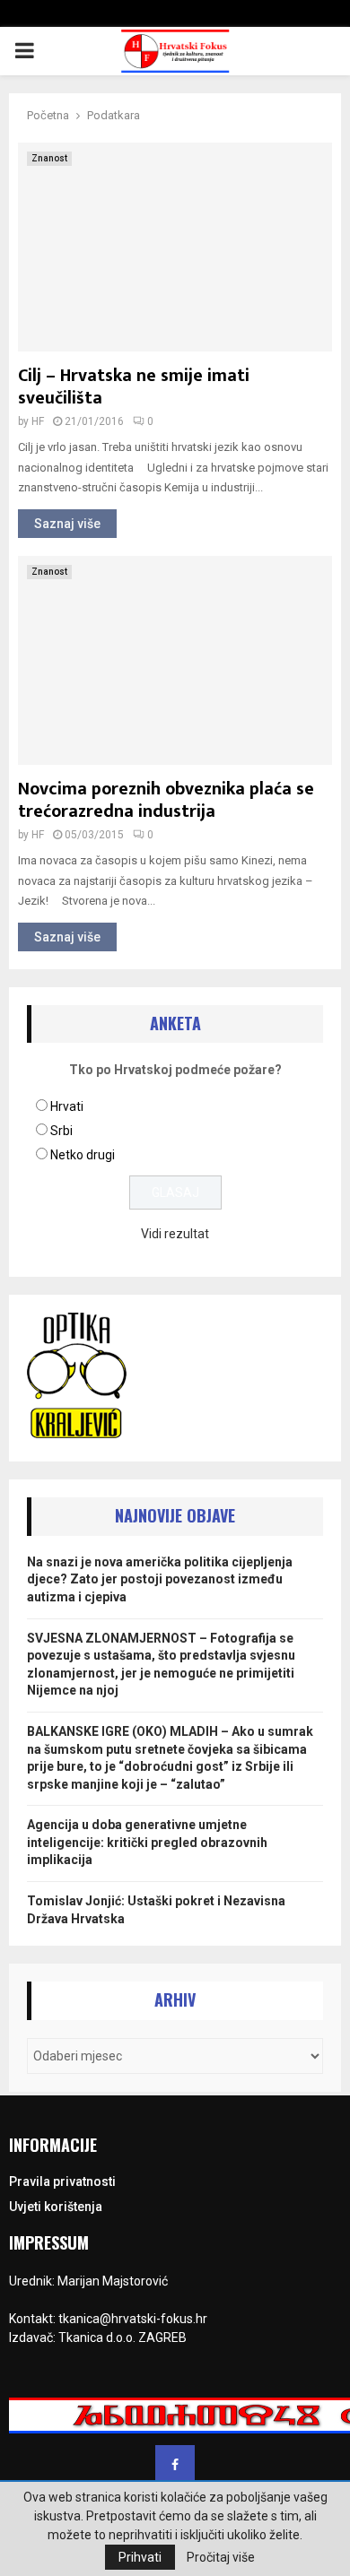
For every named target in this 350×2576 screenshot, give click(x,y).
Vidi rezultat (175, 1234)
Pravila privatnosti (62, 2181)
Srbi (61, 1131)
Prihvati (140, 2557)
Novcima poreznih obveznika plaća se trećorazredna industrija (166, 800)
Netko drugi (83, 1155)
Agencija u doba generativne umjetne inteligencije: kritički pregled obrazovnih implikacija (147, 1842)
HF (38, 421)
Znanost (49, 158)
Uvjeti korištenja (56, 2207)
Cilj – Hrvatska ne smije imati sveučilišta (134, 387)
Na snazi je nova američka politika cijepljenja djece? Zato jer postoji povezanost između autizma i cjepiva (160, 1579)
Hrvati (67, 1106)
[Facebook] (175, 2465)
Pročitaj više (221, 2557)
